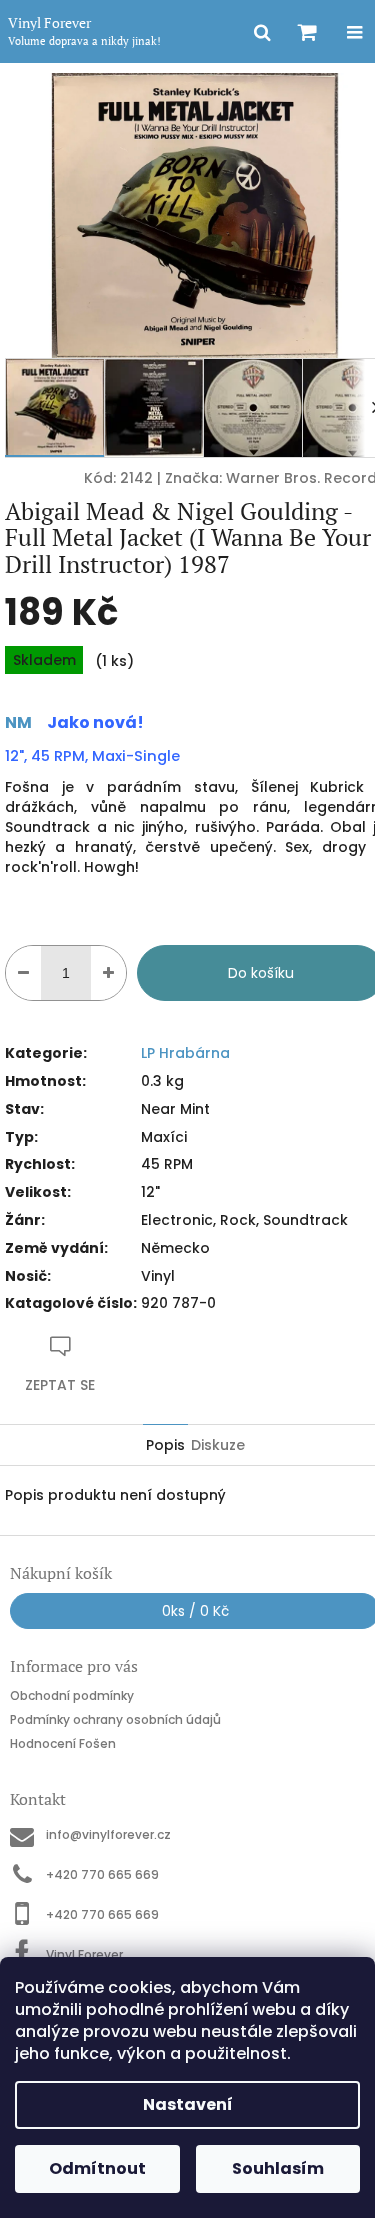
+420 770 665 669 (102, 1874)
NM (18, 722)
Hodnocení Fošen (63, 1743)
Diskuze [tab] (218, 1445)
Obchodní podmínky (72, 1695)
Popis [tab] (165, 1445)
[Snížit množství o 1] (23, 973)
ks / (195, 1611)
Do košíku (261, 973)
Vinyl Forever (84, 1954)
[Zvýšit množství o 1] (108, 973)
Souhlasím (278, 2168)
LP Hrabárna (185, 1053)
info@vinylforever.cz (108, 1834)
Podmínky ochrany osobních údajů (115, 1719)
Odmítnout (97, 2168)
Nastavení (188, 2104)
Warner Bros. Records (305, 478)
